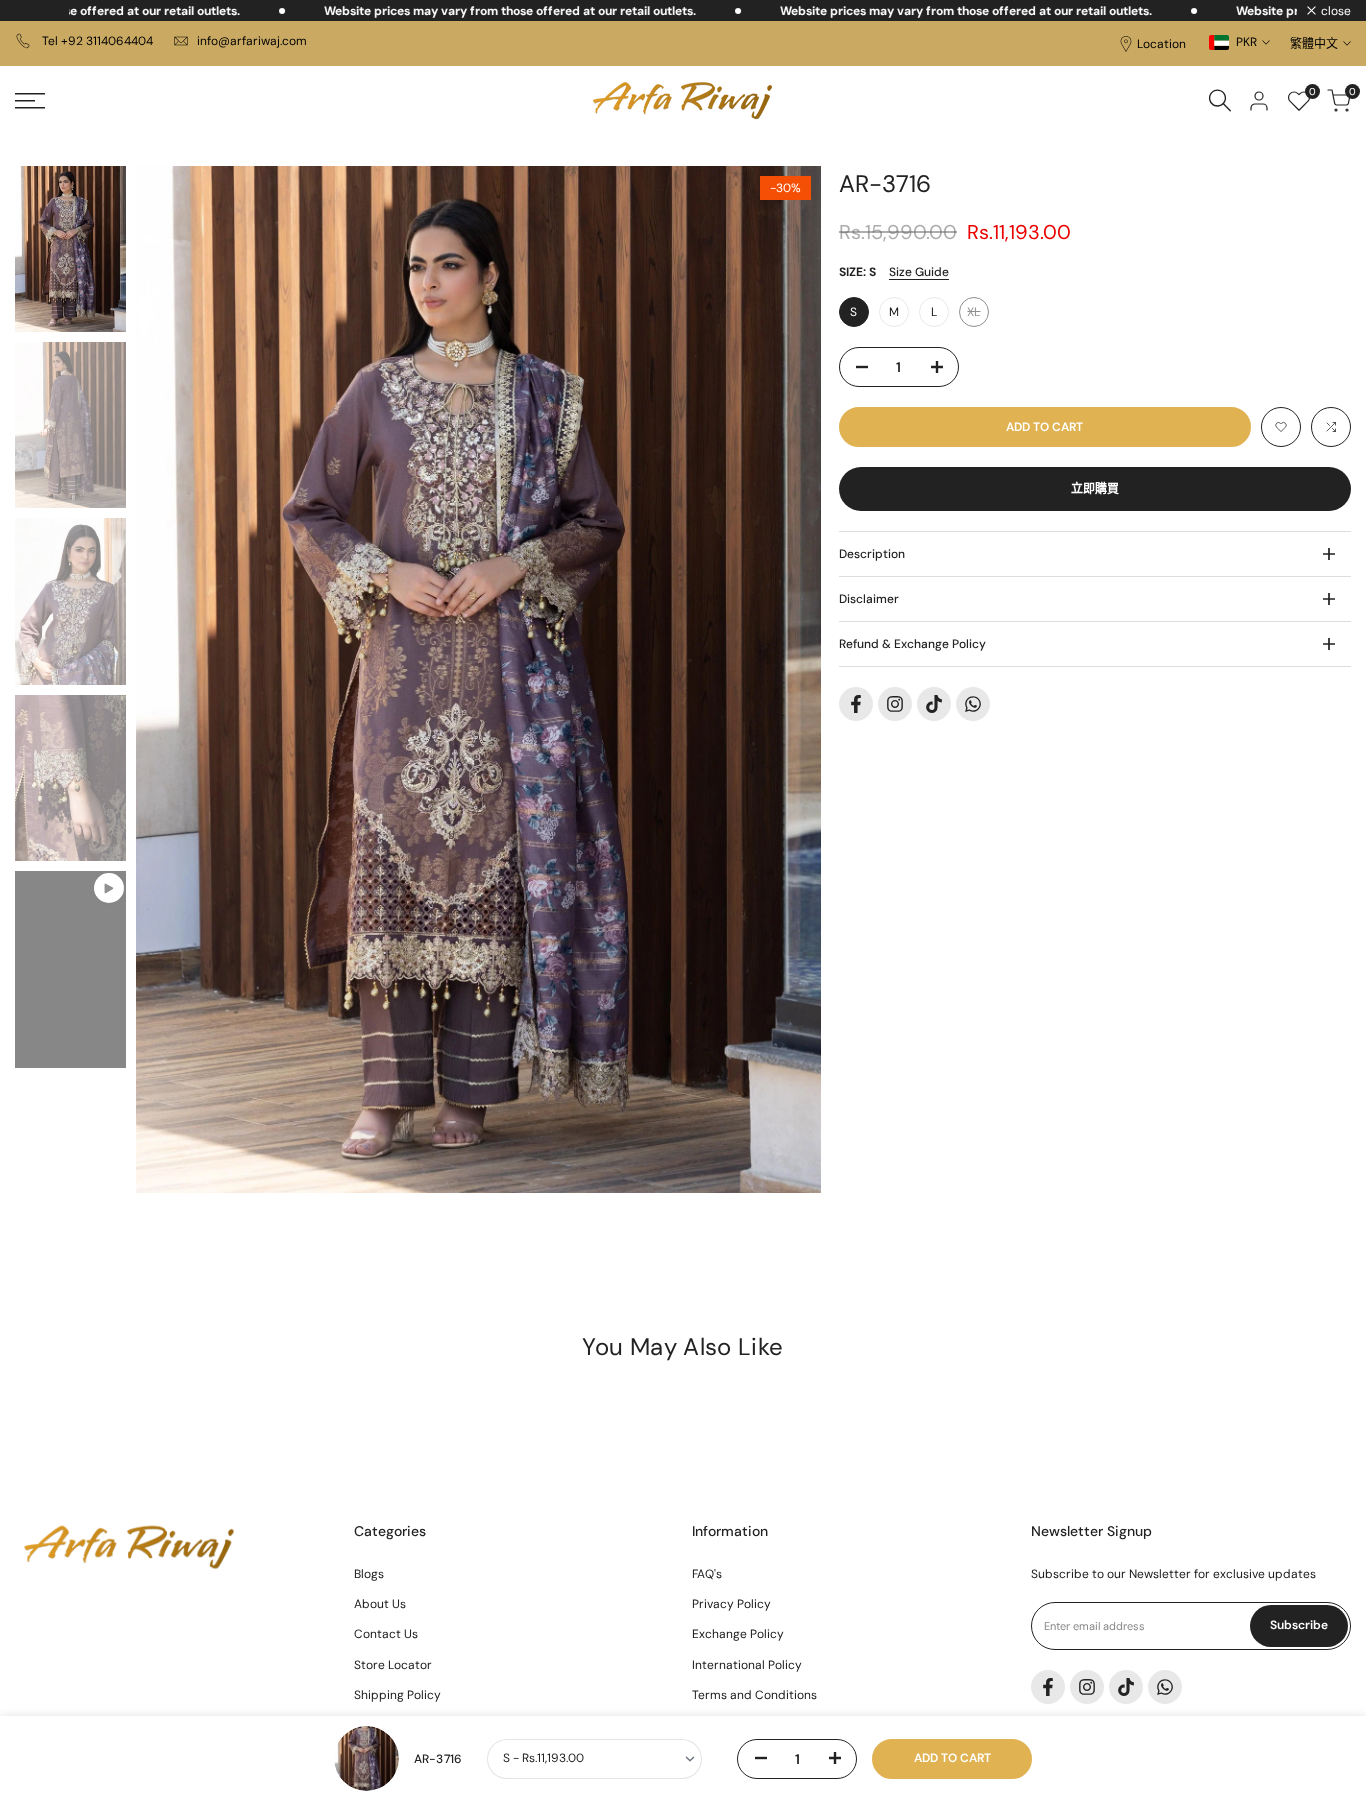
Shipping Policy (397, 1695)
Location (1161, 44)
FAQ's (707, 1574)
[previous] (176, 680)
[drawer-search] (1220, 100)
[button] (1281, 427)
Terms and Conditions (754, 1695)
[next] (781, 680)
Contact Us (386, 1634)
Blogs (369, 1574)
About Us (380, 1604)
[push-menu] (30, 101)
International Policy (747, 1665)
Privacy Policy (731, 1604)
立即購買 (1095, 489)
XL (978, 315)
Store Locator (393, 1665)
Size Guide (919, 272)
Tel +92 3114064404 (96, 41)
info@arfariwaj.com (252, 41)
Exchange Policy (738, 1634)
